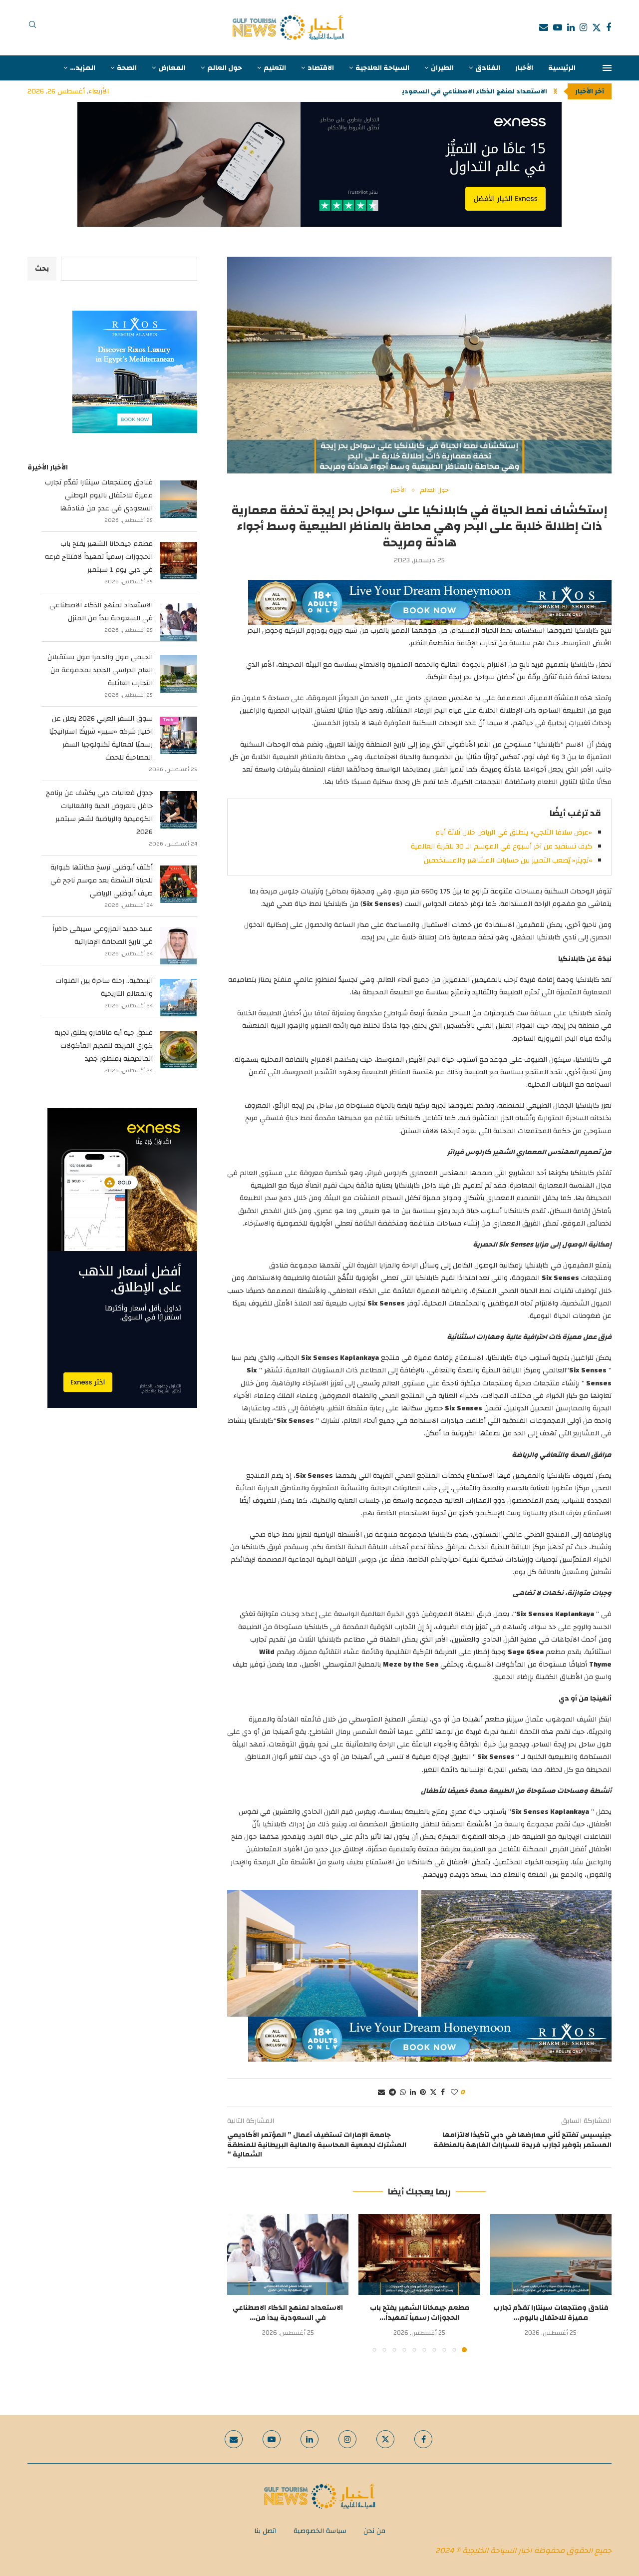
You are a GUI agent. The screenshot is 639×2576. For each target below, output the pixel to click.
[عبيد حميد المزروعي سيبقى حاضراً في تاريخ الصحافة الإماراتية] (178, 946)
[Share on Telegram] (392, 2093)
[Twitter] (597, 27)
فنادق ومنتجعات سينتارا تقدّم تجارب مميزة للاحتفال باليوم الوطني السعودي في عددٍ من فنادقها (99, 495)
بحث (42, 269)
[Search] (32, 27)
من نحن (374, 2531)
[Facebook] (609, 27)
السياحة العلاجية (382, 68)
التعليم (275, 68)
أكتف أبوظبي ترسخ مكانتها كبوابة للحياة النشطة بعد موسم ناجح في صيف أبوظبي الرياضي (102, 880)
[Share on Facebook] (443, 2093)
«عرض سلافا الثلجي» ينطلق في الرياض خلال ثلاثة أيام (514, 833)
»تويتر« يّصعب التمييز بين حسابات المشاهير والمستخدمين (508, 860)
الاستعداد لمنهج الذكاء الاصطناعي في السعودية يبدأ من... (288, 2313)
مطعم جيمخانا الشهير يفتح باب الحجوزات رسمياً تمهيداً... (420, 2313)
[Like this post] (454, 2093)
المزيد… (83, 68)
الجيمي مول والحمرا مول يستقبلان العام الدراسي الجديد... (459, 91)
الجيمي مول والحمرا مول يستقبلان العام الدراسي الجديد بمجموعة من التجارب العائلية (100, 670)
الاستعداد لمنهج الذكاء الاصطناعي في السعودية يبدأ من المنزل (101, 612)
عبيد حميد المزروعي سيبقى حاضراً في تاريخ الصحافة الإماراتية (103, 935)
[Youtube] (558, 27)
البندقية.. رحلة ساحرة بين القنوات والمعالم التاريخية (104, 987)
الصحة (127, 68)
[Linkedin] (571, 27)
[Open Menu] (607, 68)
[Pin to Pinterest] (423, 2093)
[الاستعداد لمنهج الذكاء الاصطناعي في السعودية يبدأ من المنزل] (288, 2254)
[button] (555, 91)
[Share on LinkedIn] (413, 2093)
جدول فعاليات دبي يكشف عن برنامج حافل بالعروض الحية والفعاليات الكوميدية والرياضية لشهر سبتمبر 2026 (99, 813)
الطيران (442, 68)
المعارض (172, 68)
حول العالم (225, 68)
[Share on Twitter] (433, 2093)
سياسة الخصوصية (320, 2531)
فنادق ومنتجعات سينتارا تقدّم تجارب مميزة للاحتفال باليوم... (551, 2313)
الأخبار (524, 68)
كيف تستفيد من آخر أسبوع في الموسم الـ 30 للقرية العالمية (501, 847)
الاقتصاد (321, 68)
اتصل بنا (265, 2531)
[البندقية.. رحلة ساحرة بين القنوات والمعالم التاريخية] (178, 998)
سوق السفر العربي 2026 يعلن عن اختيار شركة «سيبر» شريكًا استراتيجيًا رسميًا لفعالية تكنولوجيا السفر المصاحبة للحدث (101, 738)
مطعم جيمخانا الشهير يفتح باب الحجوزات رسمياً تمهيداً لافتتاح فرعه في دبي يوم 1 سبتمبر (99, 557)
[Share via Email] (381, 2093)
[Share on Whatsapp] (403, 2093)
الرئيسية (562, 68)
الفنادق (488, 68)
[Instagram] (583, 27)
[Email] (544, 27)
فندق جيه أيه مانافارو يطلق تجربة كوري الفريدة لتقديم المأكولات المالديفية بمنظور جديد (104, 1046)
